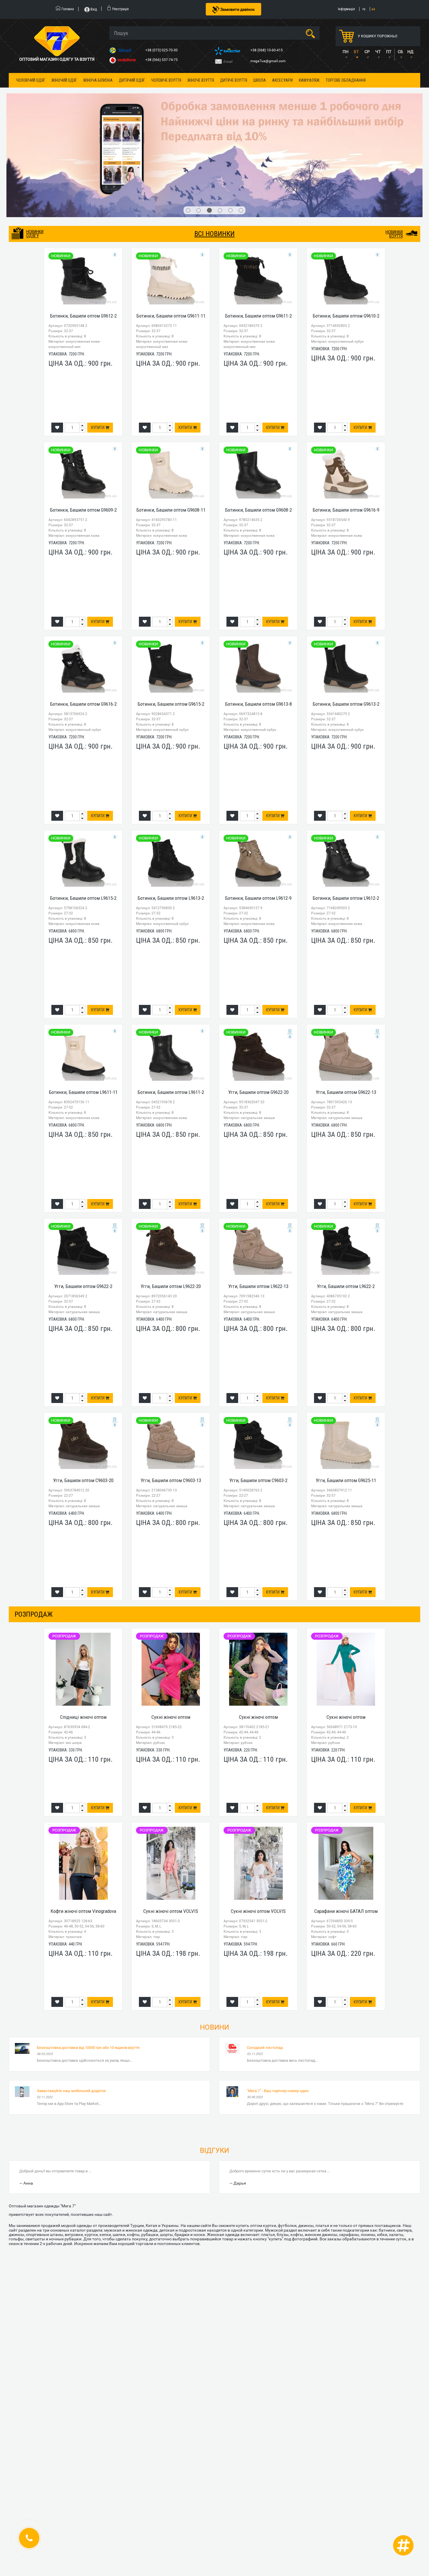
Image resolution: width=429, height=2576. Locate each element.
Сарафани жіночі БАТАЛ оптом (346, 1831)
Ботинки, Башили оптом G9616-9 (346, 430)
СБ (400, 52)
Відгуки (214, 2070)
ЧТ (378, 52)
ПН (346, 52)
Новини (214, 1947)
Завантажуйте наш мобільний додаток (71, 2011)
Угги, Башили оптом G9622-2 (83, 1206)
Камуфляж (309, 80)
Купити (98, 348)
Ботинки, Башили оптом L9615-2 (83, 818)
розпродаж (34, 1534)
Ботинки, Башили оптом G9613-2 (346, 624)
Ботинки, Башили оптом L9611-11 (83, 1012)
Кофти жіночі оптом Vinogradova (83, 1831)
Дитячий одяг (132, 80)
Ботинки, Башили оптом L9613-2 (171, 818)
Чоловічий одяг (31, 80)
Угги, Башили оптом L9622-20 (171, 1206)
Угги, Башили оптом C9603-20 (83, 1400)
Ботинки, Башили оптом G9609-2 (83, 430)
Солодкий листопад (265, 1968)
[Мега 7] (214, 115)
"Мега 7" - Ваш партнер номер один (278, 2011)
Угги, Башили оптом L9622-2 (346, 1206)
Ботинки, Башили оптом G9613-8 (258, 624)
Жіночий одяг (64, 80)
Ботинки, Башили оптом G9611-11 (171, 236)
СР (367, 52)
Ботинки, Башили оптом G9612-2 (83, 236)
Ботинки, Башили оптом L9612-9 (258, 818)
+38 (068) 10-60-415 (267, 50)
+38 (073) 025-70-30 (162, 50)
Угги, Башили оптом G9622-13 (346, 1012)
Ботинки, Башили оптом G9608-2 (258, 430)
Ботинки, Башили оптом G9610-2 (346, 236)
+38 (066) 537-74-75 (162, 60)
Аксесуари (282, 80)
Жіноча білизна (98, 80)
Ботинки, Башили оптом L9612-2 (346, 818)
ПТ (389, 52)
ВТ (356, 52)
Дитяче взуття (234, 80)
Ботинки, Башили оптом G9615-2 (171, 624)
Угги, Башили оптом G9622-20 (258, 1012)
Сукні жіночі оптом (171, 1637)
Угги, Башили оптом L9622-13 (258, 1206)
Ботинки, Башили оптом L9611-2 (171, 1012)
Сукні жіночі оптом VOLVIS (171, 1831)
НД (410, 52)
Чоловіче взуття (166, 80)
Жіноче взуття (201, 80)
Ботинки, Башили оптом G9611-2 (258, 236)
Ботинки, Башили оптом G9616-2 (83, 624)
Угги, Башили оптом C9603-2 (258, 1400)
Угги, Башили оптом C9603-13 (171, 1400)
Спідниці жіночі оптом (83, 1637)
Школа (260, 80)
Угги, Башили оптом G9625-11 (346, 1400)
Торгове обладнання (346, 80)
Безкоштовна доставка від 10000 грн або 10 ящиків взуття (88, 1968)
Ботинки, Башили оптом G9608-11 (171, 430)
